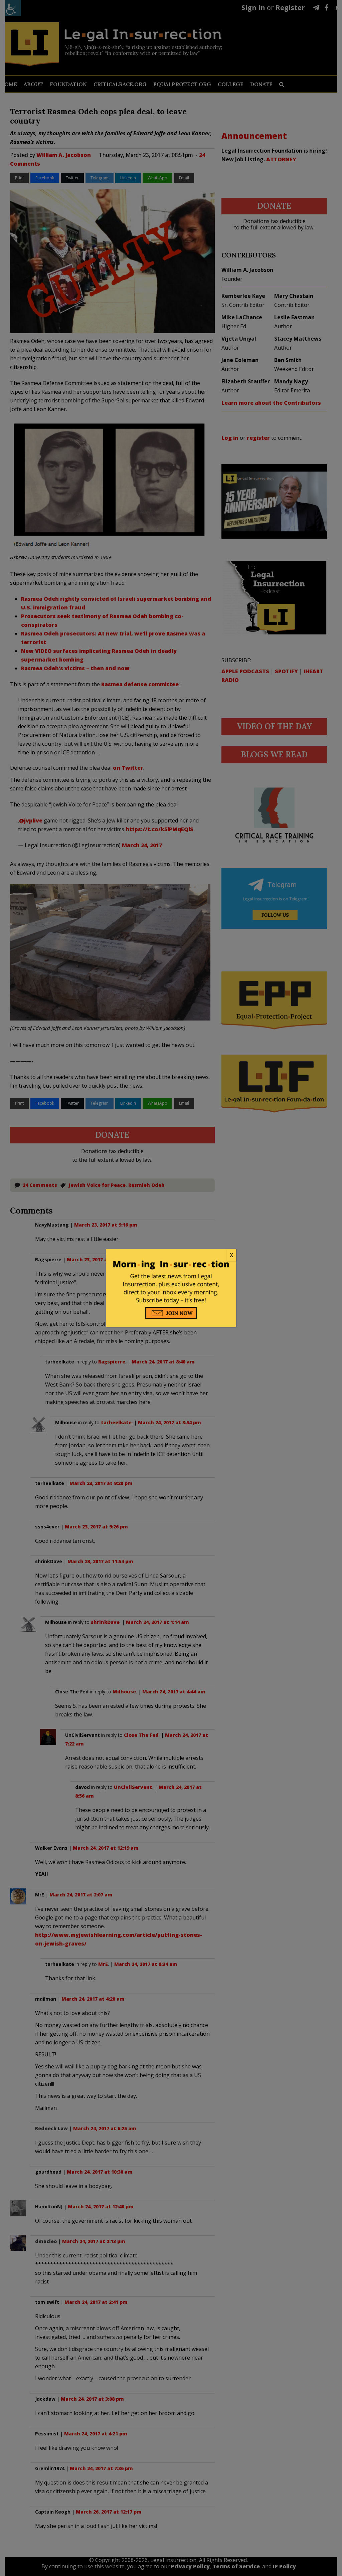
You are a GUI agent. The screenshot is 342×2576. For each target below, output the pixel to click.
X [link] (231, 1255)
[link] (171, 1255)
